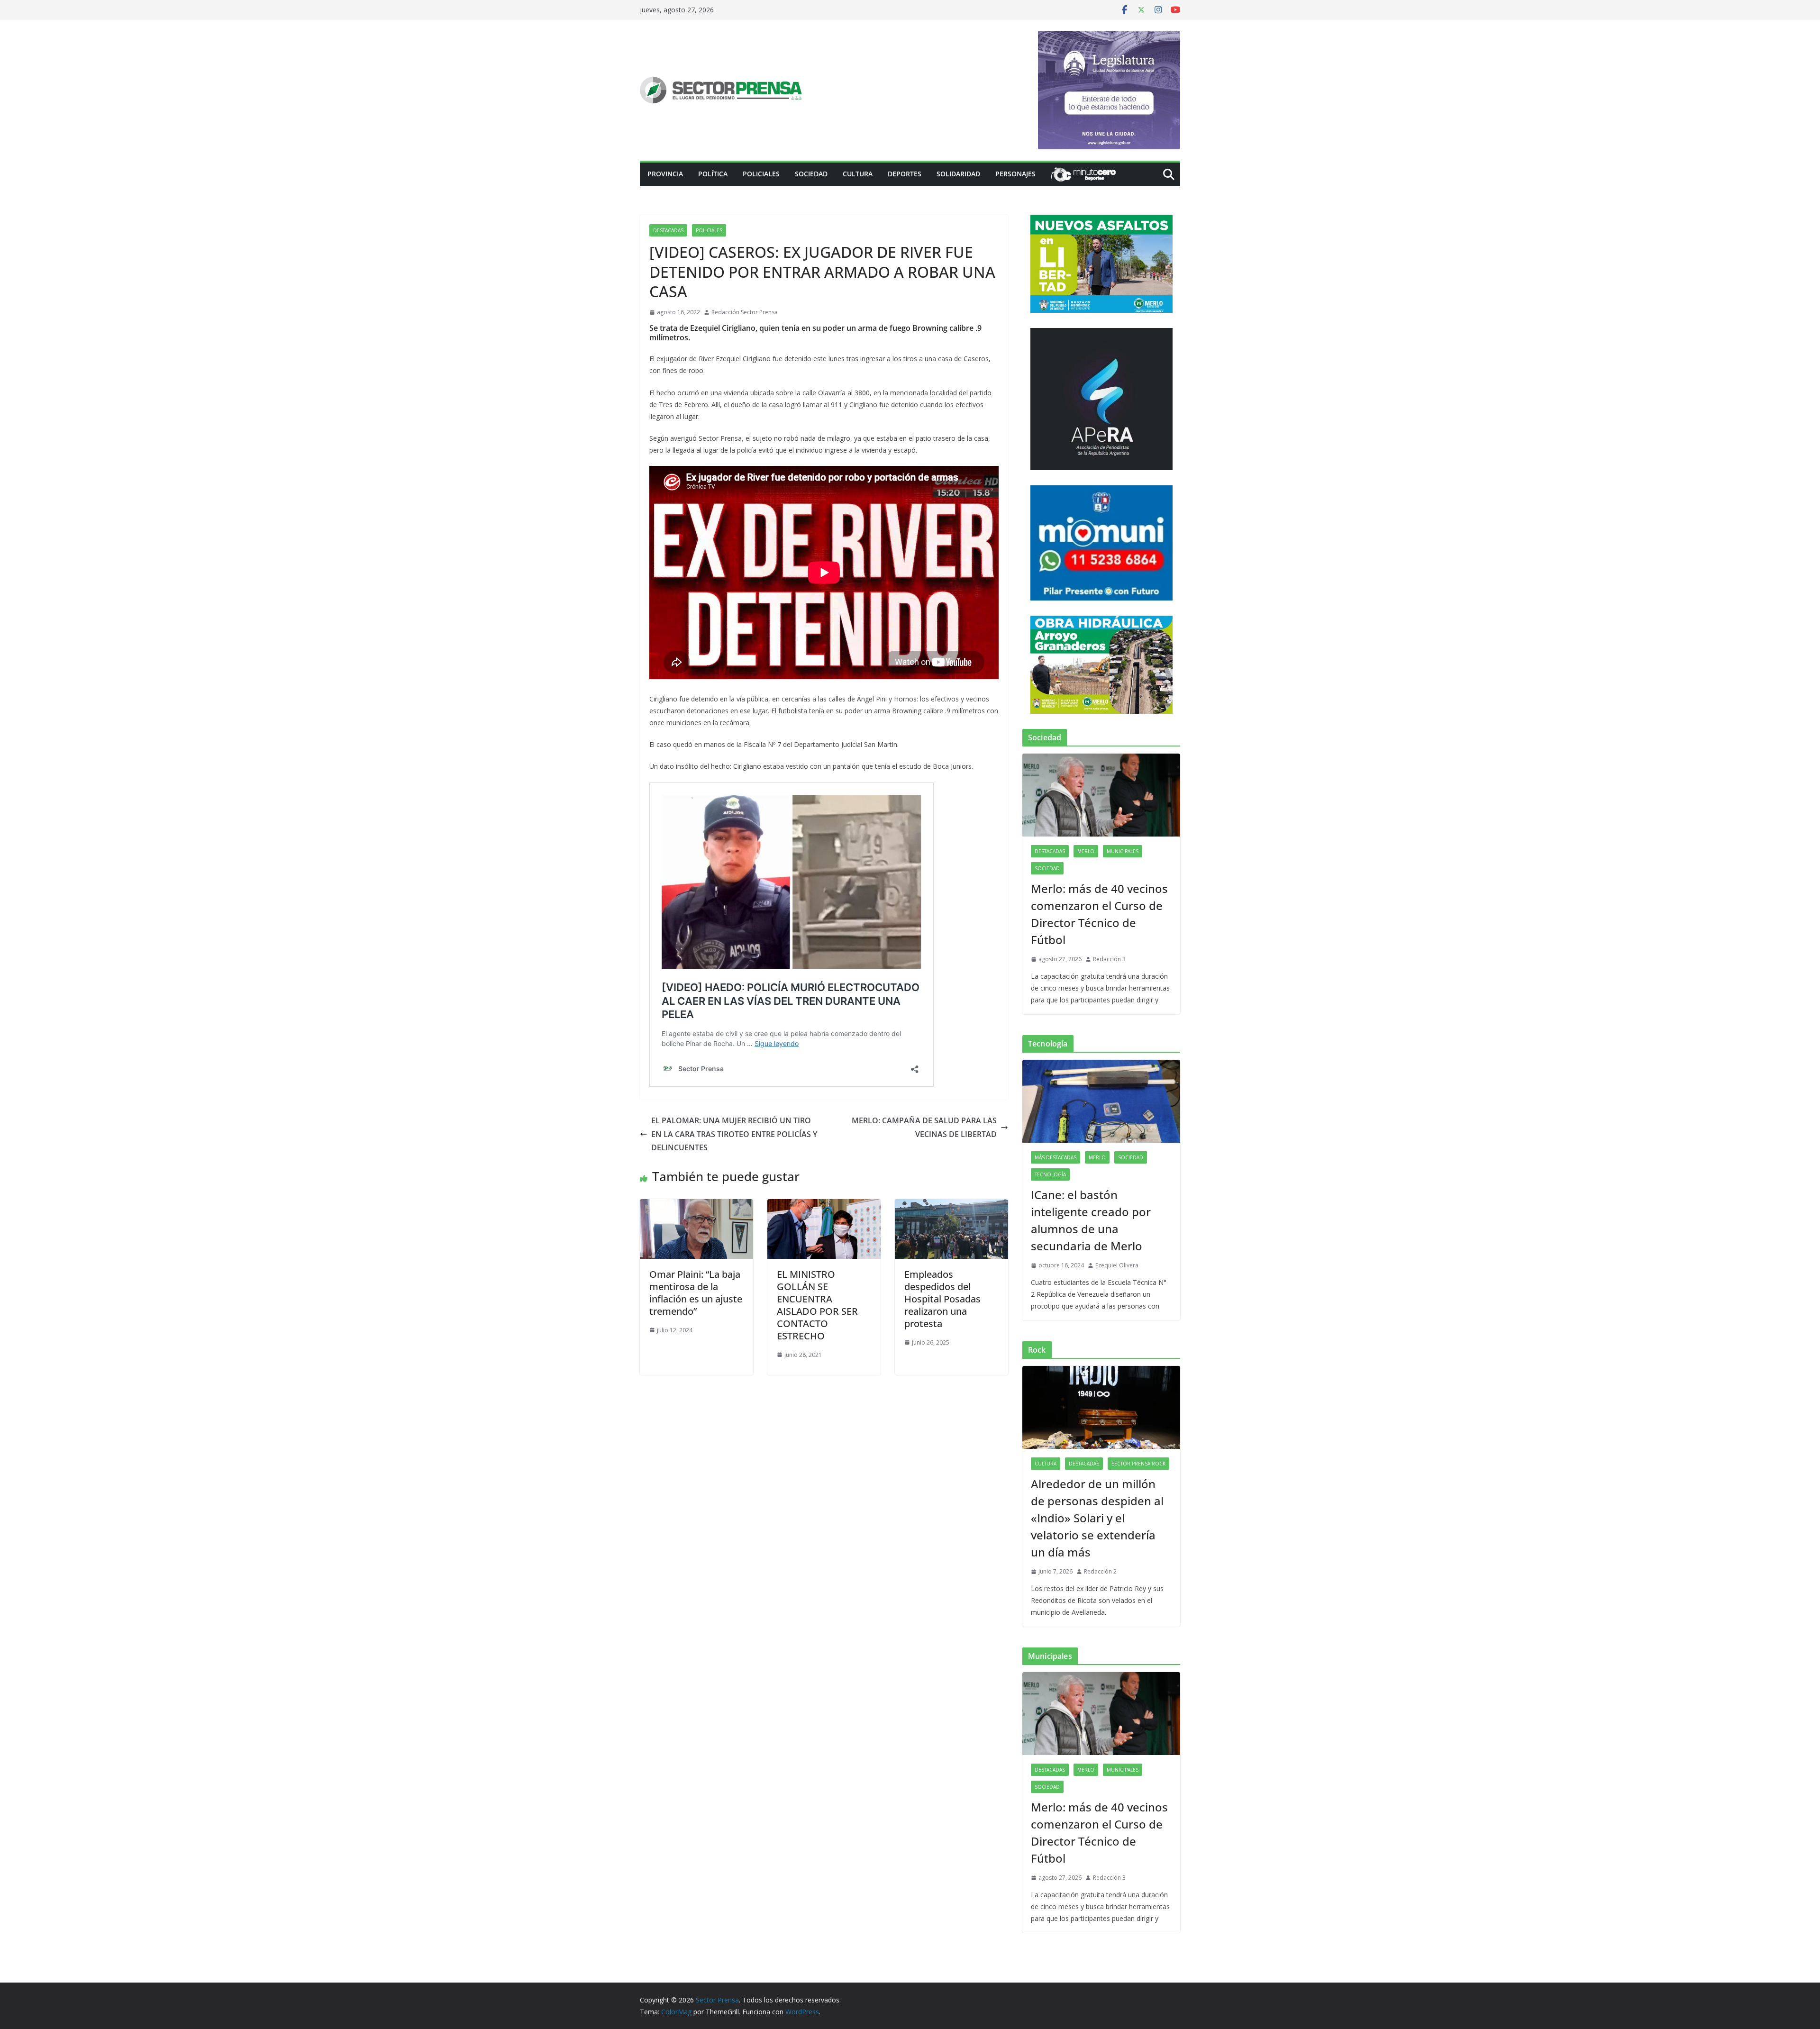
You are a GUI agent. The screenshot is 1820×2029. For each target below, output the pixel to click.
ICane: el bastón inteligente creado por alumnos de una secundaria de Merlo (1091, 1220)
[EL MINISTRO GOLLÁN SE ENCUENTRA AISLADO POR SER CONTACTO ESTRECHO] (824, 1206)
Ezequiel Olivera (1117, 1265)
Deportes (905, 174)
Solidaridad (958, 174)
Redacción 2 (1100, 1571)
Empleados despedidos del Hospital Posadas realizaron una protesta (942, 1299)
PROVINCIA (665, 174)
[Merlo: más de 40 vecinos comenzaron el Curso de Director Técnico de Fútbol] (1101, 795)
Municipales (1123, 851)
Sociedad (811, 174)
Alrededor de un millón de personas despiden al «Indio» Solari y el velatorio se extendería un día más (1097, 1518)
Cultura (858, 174)
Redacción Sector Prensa (745, 312)
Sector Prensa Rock (1138, 1464)
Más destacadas (1056, 1157)
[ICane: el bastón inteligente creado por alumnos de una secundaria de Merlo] (1101, 1101)
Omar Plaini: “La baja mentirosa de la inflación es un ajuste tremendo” (696, 1293)
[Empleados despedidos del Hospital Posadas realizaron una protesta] (951, 1206)
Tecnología (1050, 1174)
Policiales (761, 174)
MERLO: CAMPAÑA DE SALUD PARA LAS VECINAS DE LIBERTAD (924, 1127)
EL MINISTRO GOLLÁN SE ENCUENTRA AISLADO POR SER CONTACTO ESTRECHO (817, 1305)
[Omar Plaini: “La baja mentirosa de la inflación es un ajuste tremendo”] (696, 1206)
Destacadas (668, 230)
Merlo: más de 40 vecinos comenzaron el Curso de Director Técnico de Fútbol (1099, 914)
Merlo (1086, 851)
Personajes (1015, 174)
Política (713, 174)
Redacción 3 (1109, 959)
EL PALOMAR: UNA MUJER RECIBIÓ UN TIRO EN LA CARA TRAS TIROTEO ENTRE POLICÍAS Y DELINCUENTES (734, 1134)
